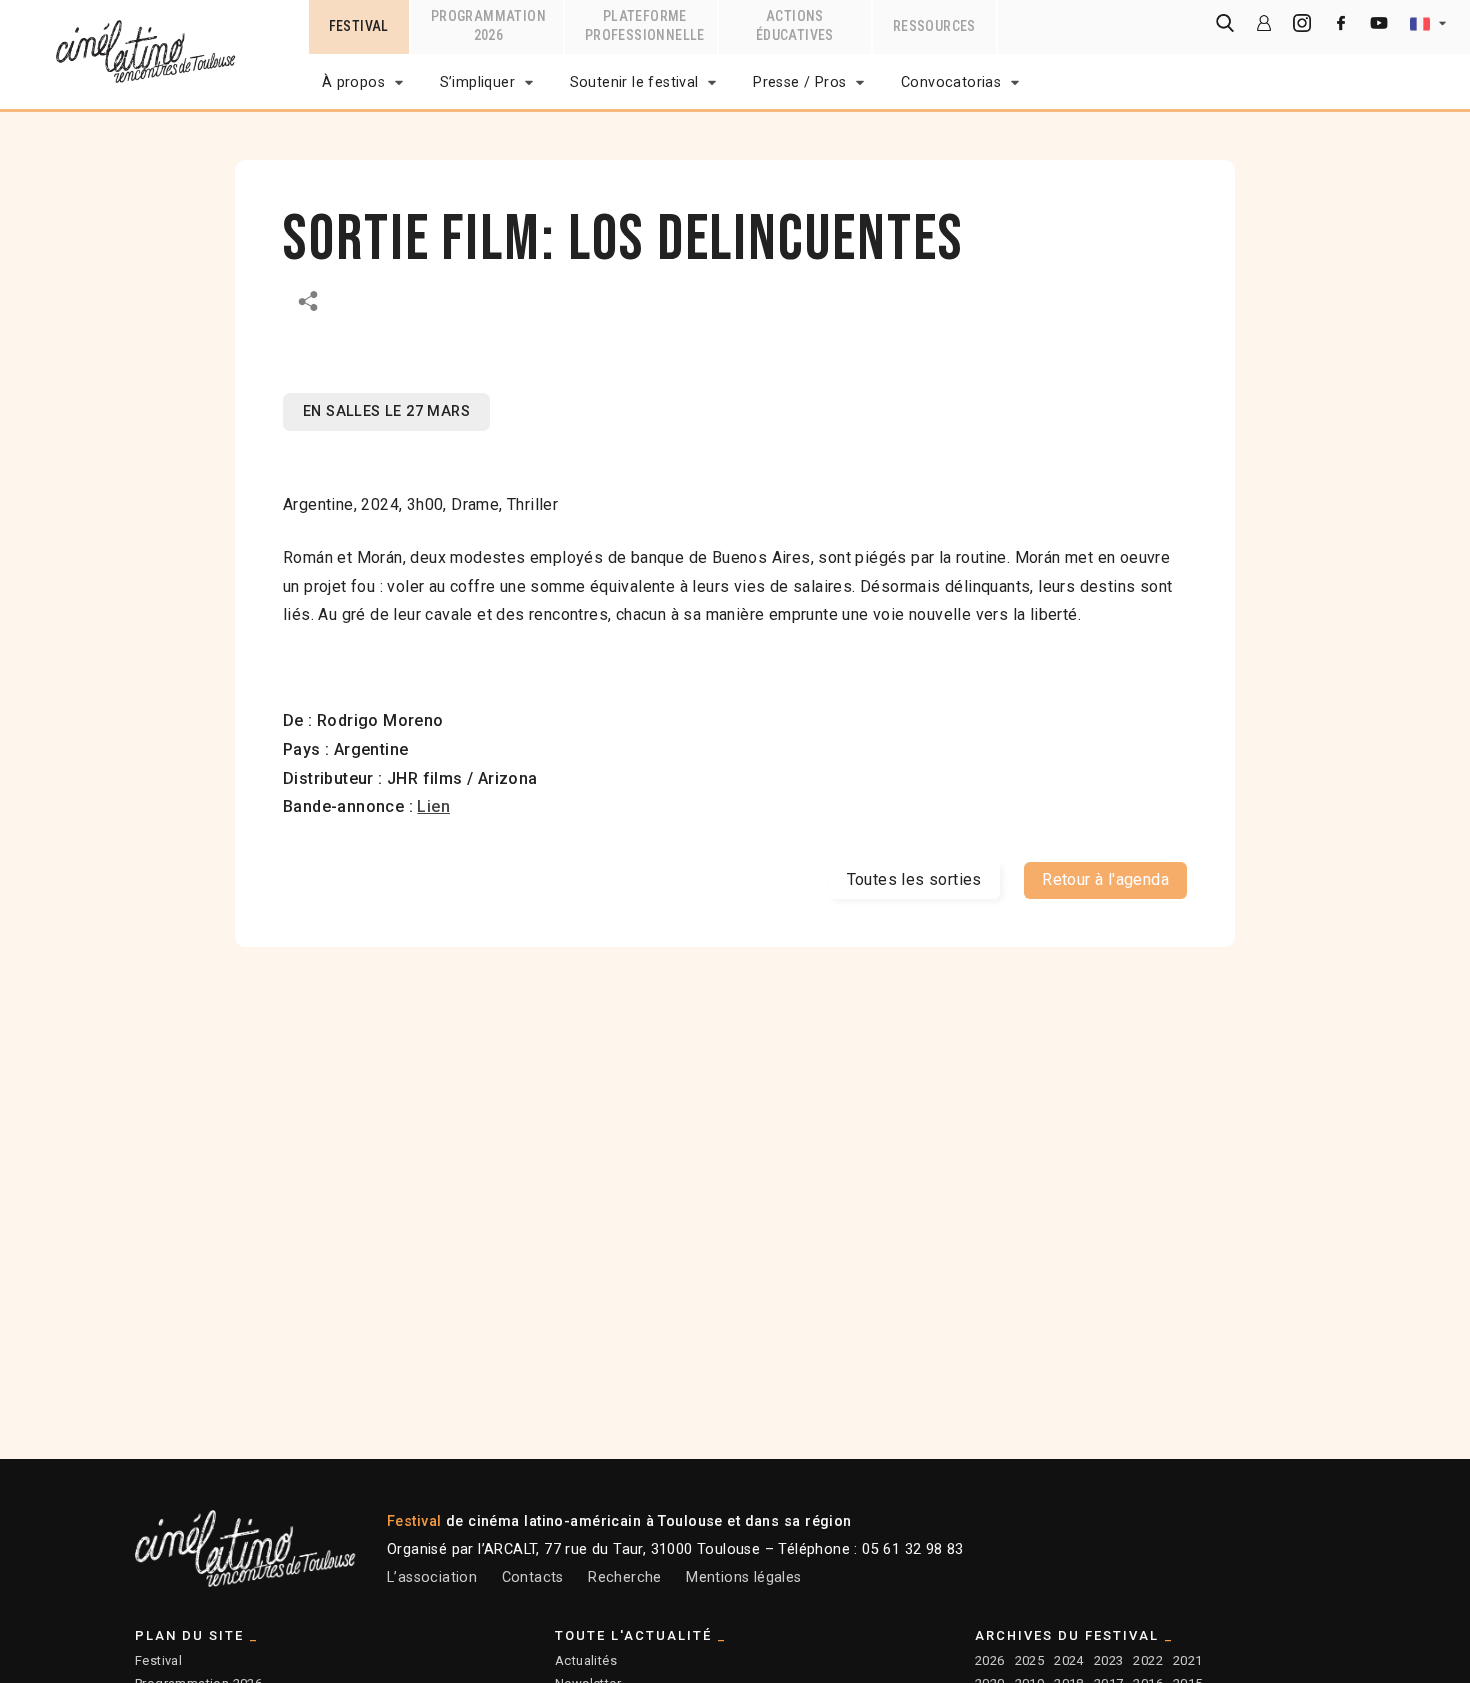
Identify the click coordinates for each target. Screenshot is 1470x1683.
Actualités (586, 1660)
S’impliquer (477, 82)
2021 (1188, 1660)
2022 (1148, 1660)
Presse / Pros (799, 82)
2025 (1030, 1660)
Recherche (625, 1577)
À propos (353, 82)
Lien (433, 806)
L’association (432, 1577)
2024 (1069, 1660)
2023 (1109, 1660)
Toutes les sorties (914, 879)
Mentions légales (743, 1577)
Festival (158, 1660)
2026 (990, 1660)
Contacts (533, 1577)
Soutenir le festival (634, 82)
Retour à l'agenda (1105, 879)
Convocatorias (951, 82)
